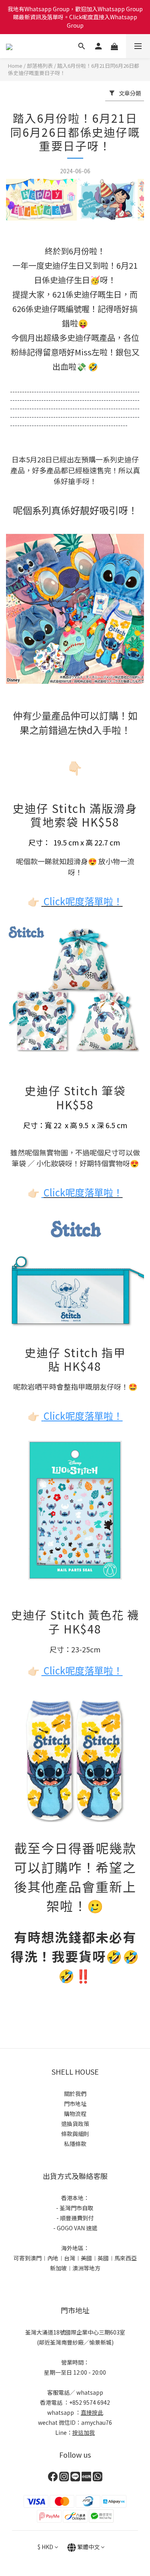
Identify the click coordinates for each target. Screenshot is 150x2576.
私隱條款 (75, 2144)
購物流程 (75, 2114)
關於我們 (75, 2094)
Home (15, 66)
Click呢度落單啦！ (83, 1192)
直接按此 (92, 2412)
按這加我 (84, 2432)
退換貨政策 (75, 2124)
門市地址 (75, 2104)
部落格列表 (40, 66)
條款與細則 (75, 2134)
